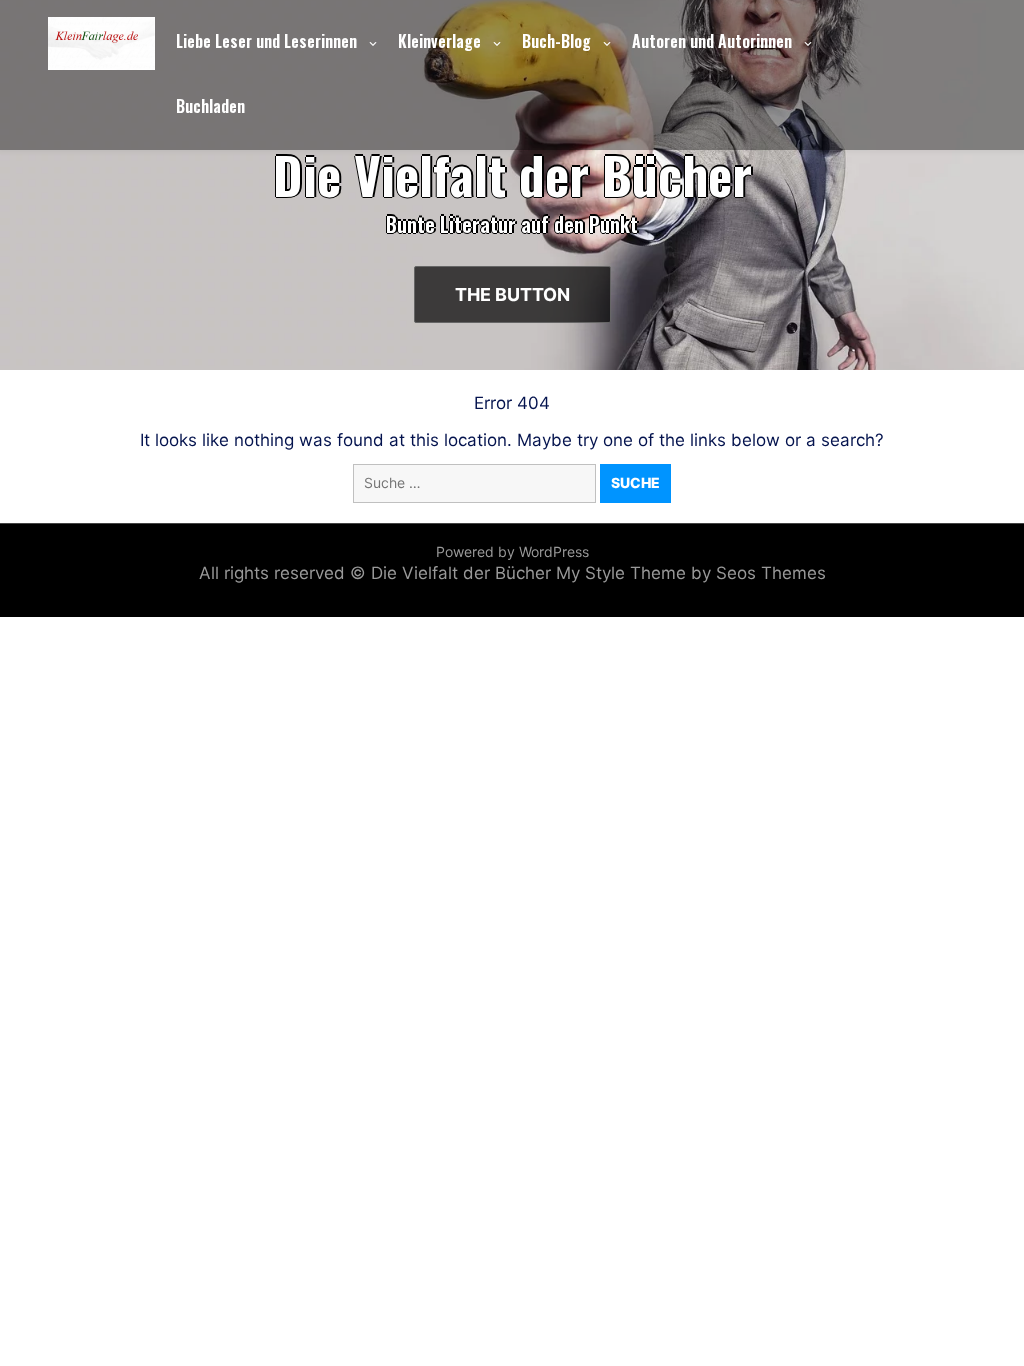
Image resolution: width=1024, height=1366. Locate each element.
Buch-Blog (556, 41)
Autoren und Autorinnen (712, 41)
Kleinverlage (439, 41)
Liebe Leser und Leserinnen (266, 41)
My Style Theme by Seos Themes (691, 573)
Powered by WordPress (512, 551)
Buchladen (210, 106)
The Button (512, 294)
